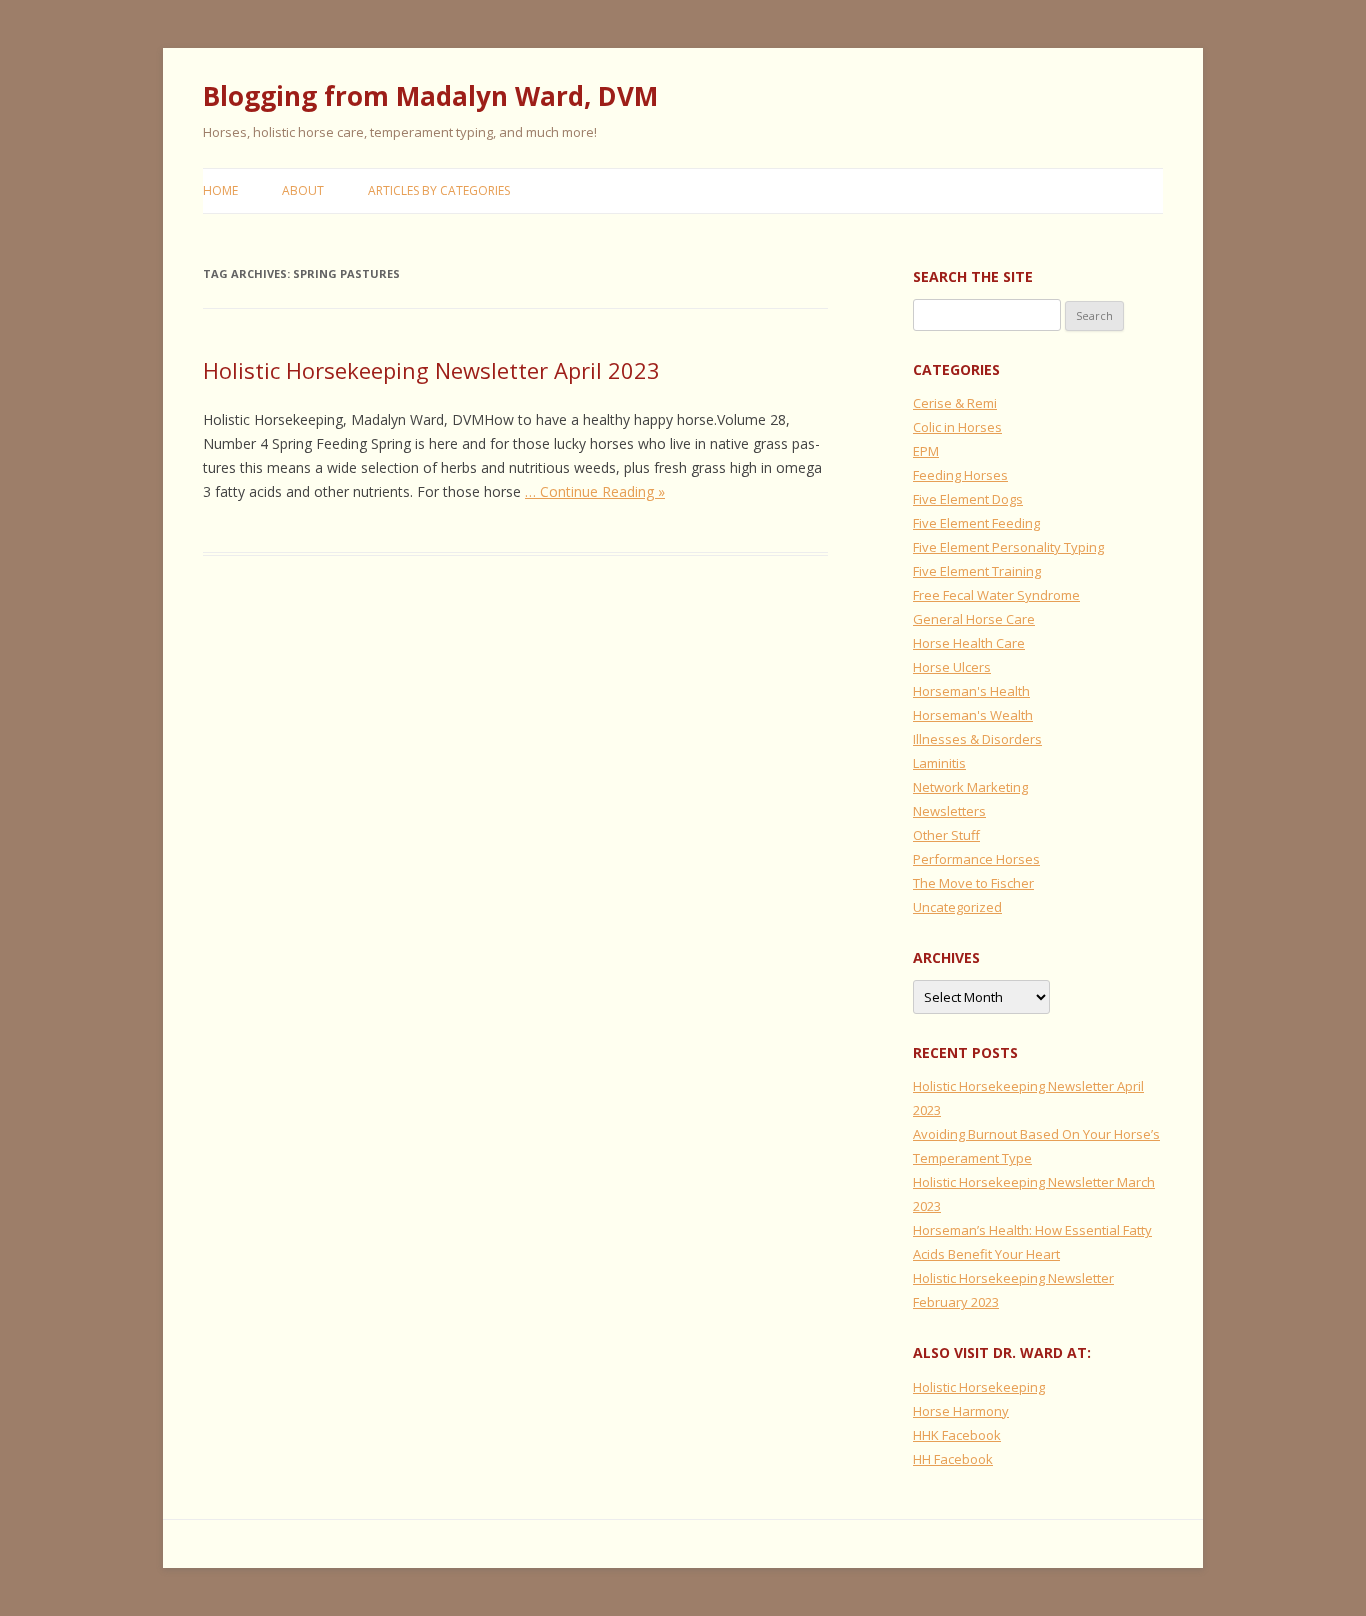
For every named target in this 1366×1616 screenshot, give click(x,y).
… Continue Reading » (595, 491)
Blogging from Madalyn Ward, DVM (430, 96)
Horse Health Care (969, 643)
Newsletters (949, 811)
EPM (926, 451)
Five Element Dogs (968, 499)
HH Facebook (953, 1459)
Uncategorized (957, 907)
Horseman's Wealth (973, 715)
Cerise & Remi (955, 403)
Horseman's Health (971, 691)
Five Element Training (977, 571)
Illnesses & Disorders (977, 739)
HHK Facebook (957, 1435)
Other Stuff (946, 835)
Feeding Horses (960, 475)
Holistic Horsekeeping (979, 1387)
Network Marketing (970, 787)
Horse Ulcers (952, 667)
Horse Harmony (961, 1411)
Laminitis (939, 763)
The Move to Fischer (973, 883)
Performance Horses (976, 859)
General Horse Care (974, 619)
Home (220, 190)
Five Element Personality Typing (1008, 547)
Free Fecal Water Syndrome (996, 595)
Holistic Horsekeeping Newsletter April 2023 (431, 370)
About (303, 190)
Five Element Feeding (976, 523)
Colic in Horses (957, 427)
